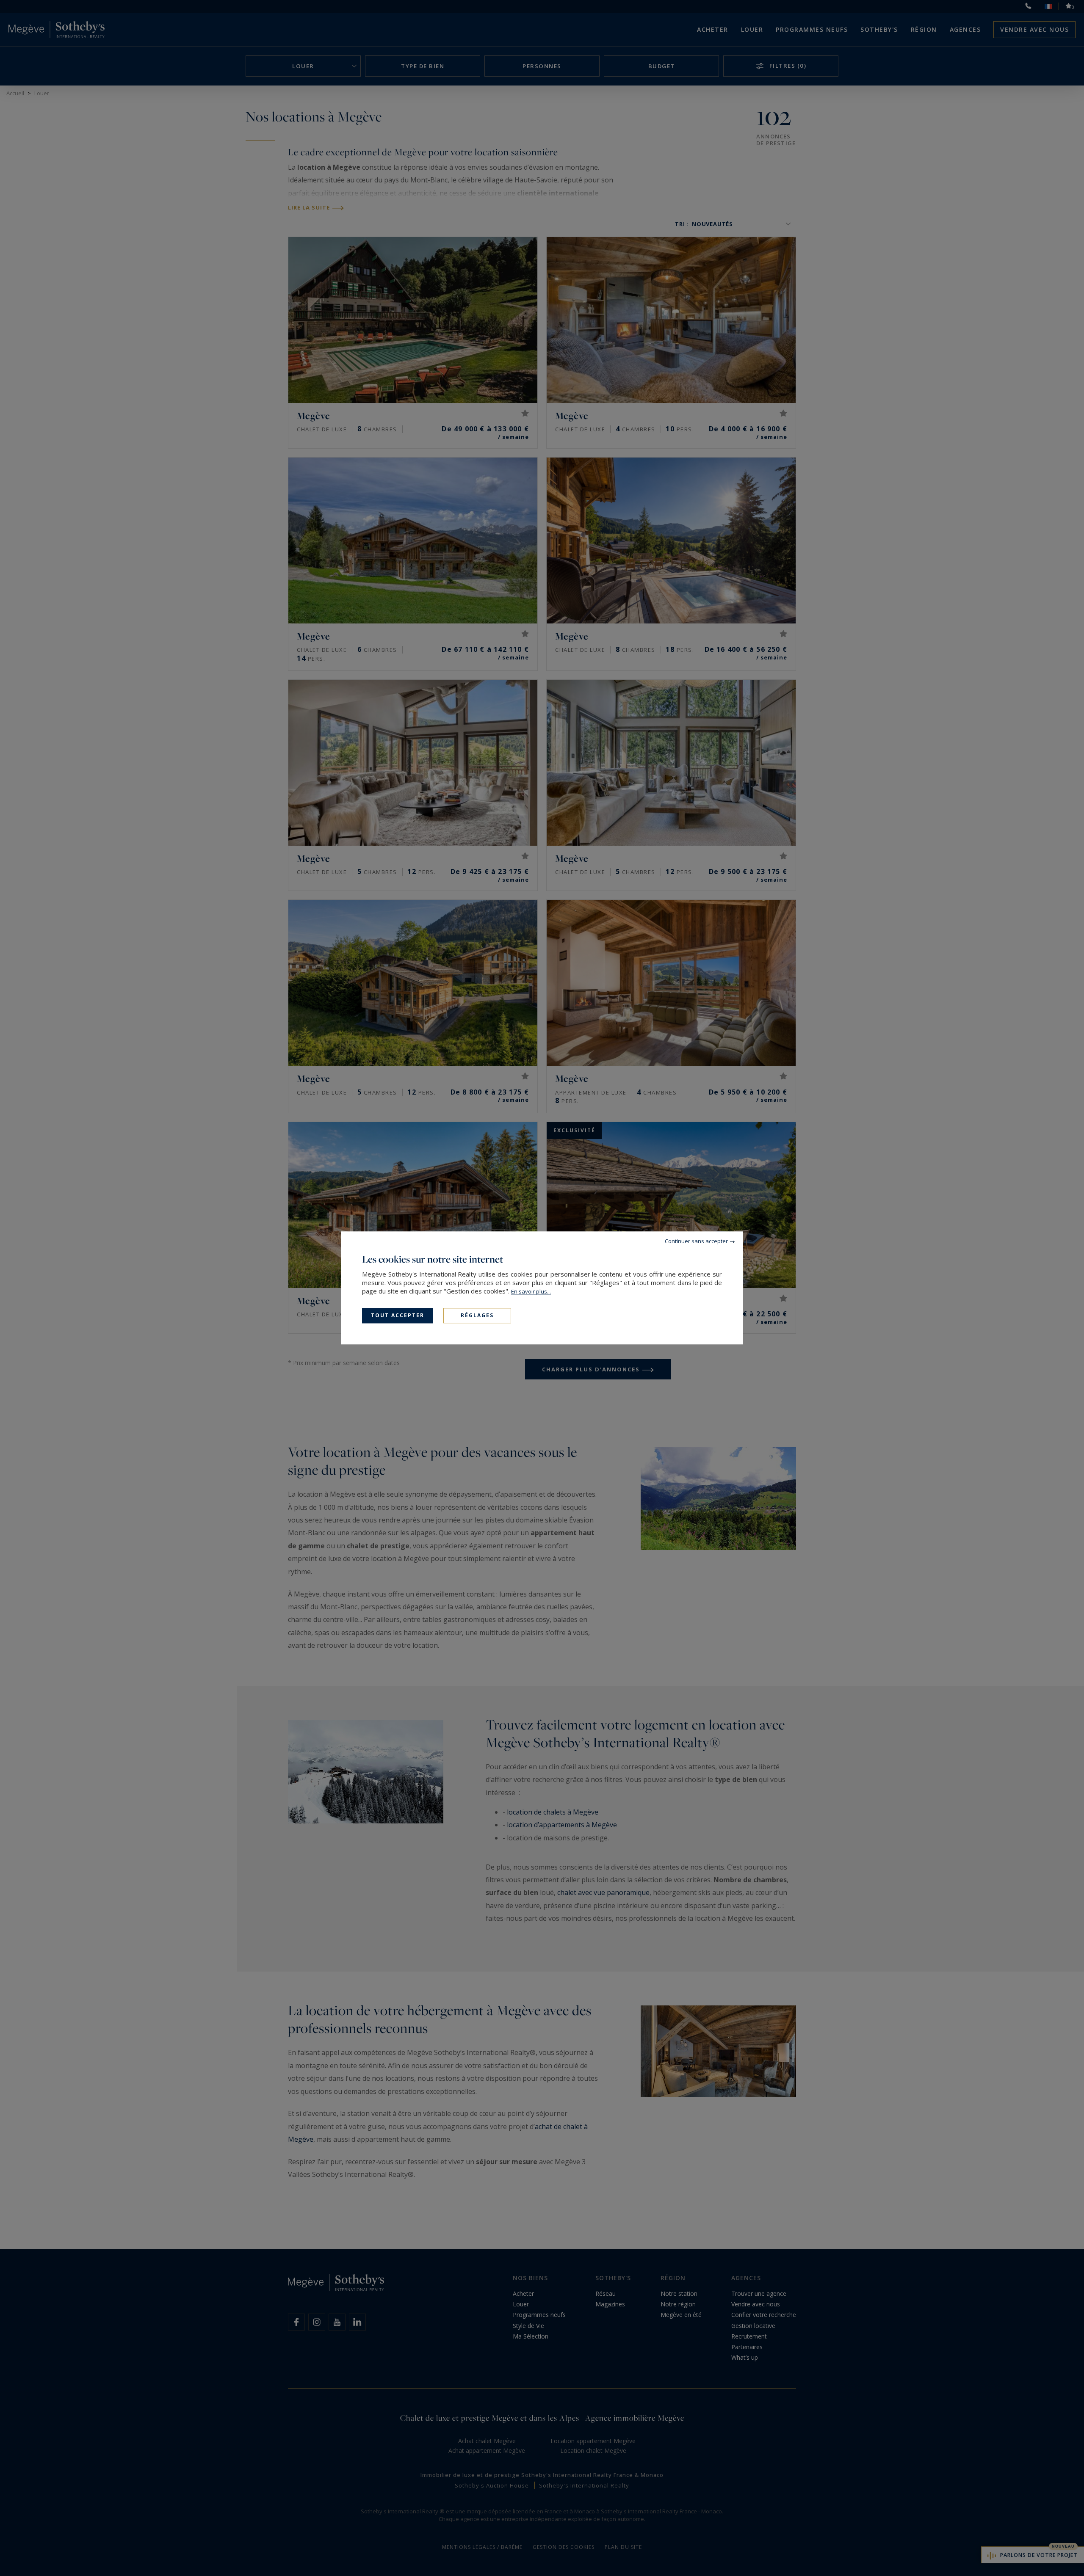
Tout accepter (398, 1315)
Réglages (477, 1315)
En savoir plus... (531, 1291)
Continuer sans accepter (696, 1241)
